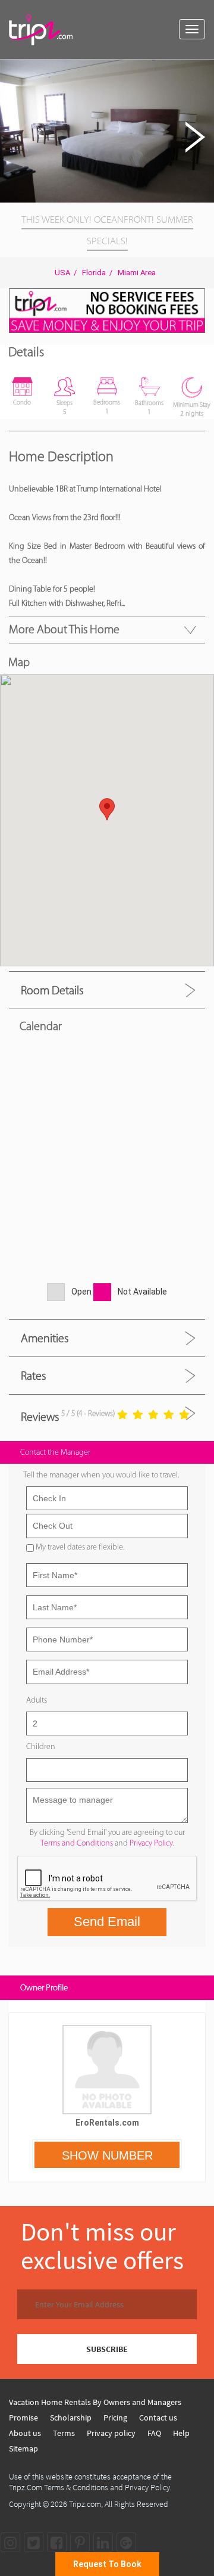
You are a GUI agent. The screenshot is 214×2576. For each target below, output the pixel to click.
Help (181, 2433)
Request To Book (107, 2564)
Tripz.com (85, 2504)
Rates (33, 1376)
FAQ (154, 2433)
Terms (64, 2433)
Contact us (158, 2418)
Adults (37, 1700)
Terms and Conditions (77, 1843)
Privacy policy (111, 2433)
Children (41, 1746)
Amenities (45, 1338)
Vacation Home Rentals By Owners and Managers (95, 2402)
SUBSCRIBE (107, 2349)
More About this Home (64, 629)
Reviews (40, 1417)
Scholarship (71, 2418)
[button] (203, 70)
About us (25, 2433)
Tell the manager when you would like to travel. (101, 1475)
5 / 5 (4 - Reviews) (88, 1413)
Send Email (107, 1922)
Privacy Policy (151, 1843)
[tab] (107, 990)
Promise (23, 2418)
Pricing (115, 2418)
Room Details (52, 990)
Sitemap (23, 2449)
